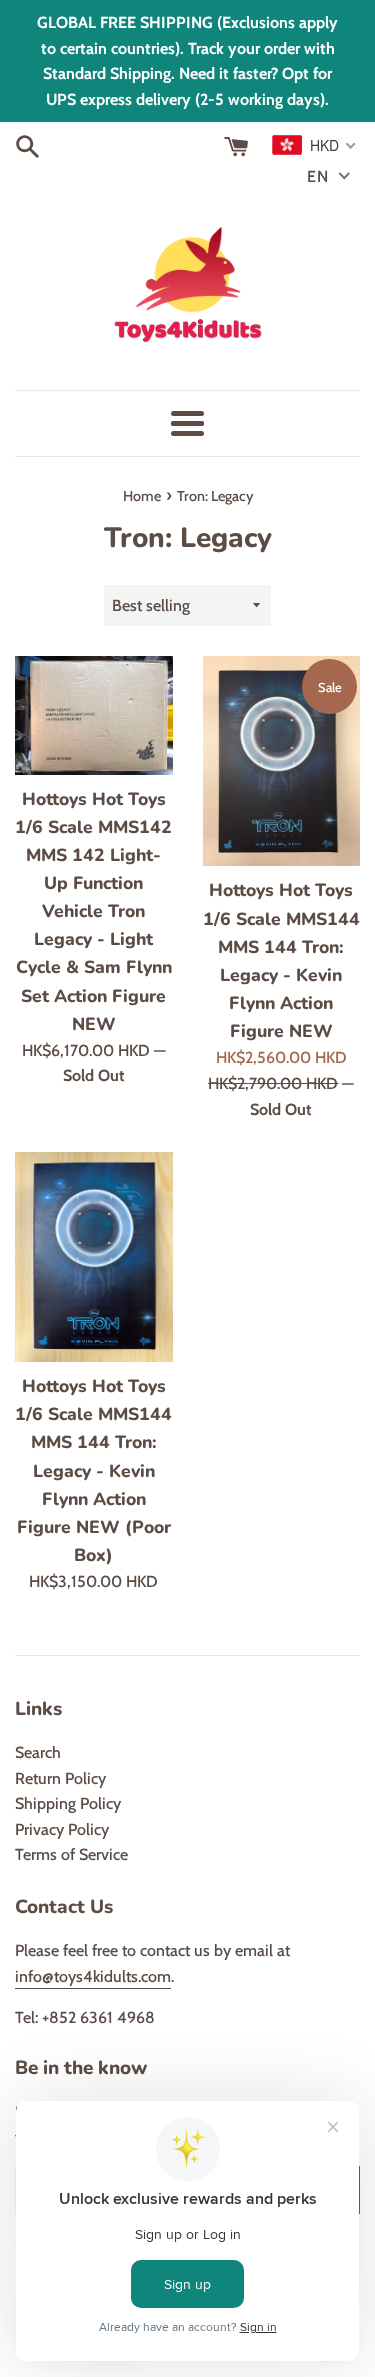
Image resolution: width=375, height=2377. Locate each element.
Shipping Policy (68, 1803)
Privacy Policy (62, 1829)
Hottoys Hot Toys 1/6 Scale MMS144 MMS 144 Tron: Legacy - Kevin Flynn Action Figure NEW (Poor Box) (93, 1470)
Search (38, 1752)
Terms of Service (71, 1854)
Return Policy (60, 1778)
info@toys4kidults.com (93, 1976)
